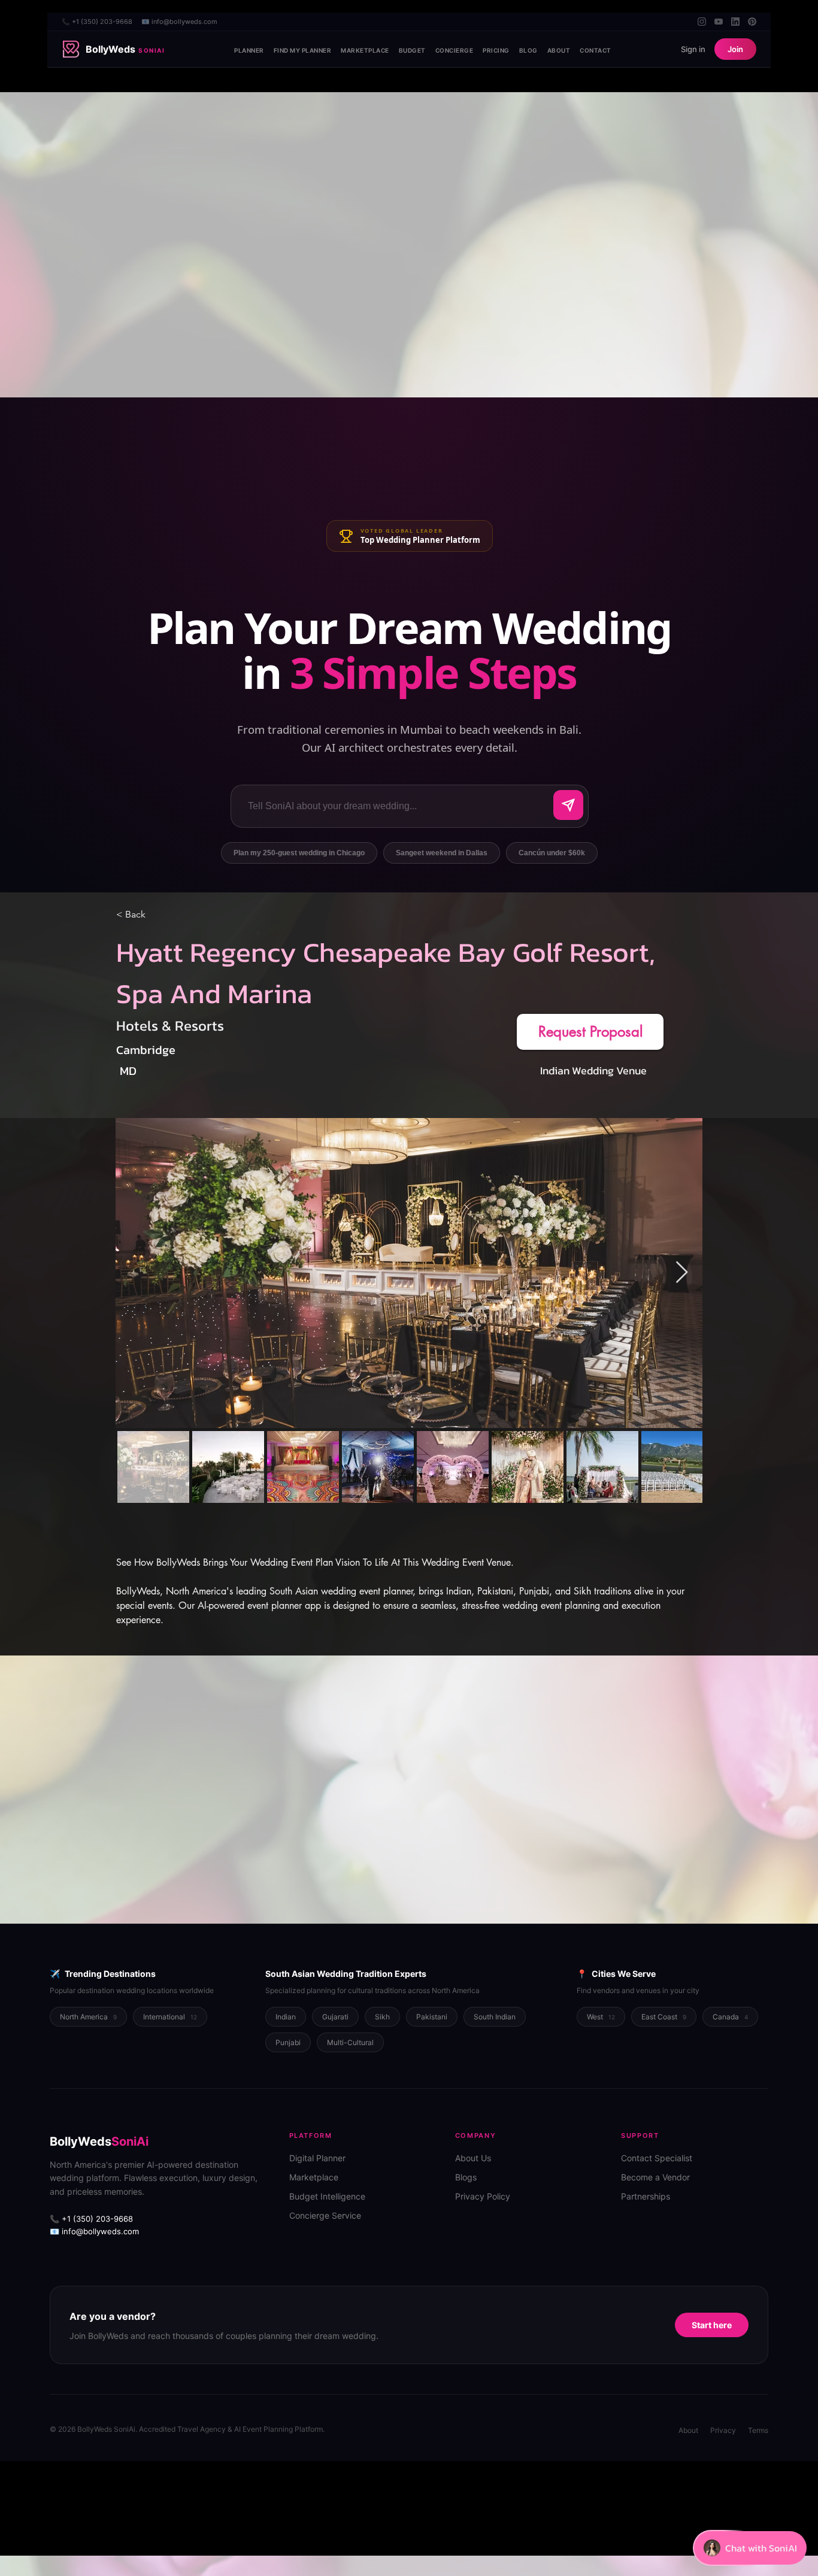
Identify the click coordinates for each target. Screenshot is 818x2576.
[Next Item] (682, 1273)
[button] (590, 1032)
